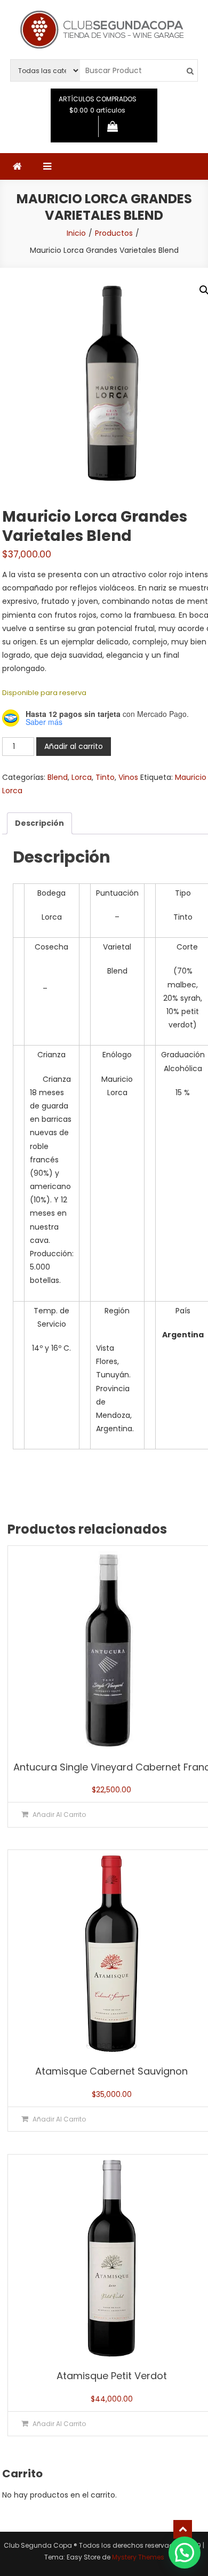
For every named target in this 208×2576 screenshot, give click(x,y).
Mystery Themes (138, 2557)
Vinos (128, 777)
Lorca (82, 777)
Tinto (105, 777)
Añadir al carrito (74, 746)
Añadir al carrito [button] (59, 1815)
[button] (185, 2553)
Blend (58, 777)
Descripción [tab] (39, 823)
